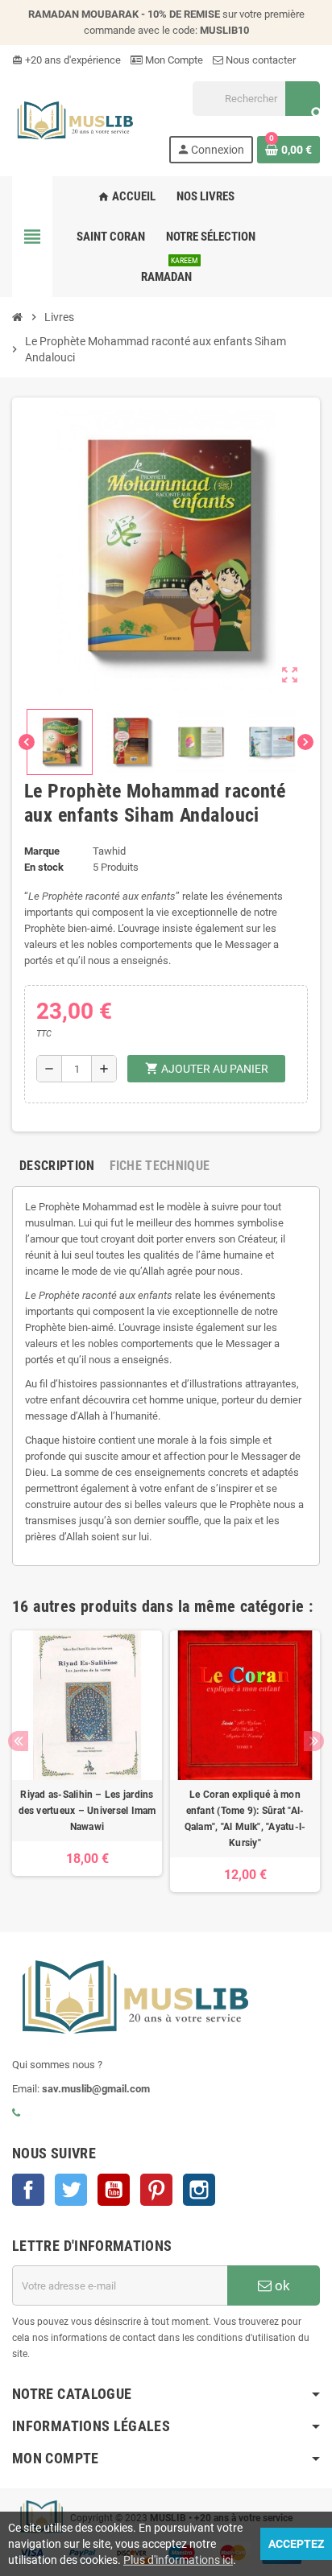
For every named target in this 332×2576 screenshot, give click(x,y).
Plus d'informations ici (178, 2560)
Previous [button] (18, 1741)
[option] (87, 1761)
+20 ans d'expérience (66, 60)
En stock (44, 867)
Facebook (28, 2190)
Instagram (199, 2190)
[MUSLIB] (74, 121)
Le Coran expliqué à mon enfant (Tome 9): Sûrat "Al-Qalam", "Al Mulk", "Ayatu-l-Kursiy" (245, 1819)
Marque (42, 851)
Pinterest (156, 2190)
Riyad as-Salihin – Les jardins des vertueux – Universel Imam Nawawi (87, 1811)
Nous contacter (259, 60)
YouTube (114, 2190)
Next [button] (314, 1741)
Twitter (71, 2190)
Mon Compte (173, 60)
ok (281, 2285)
